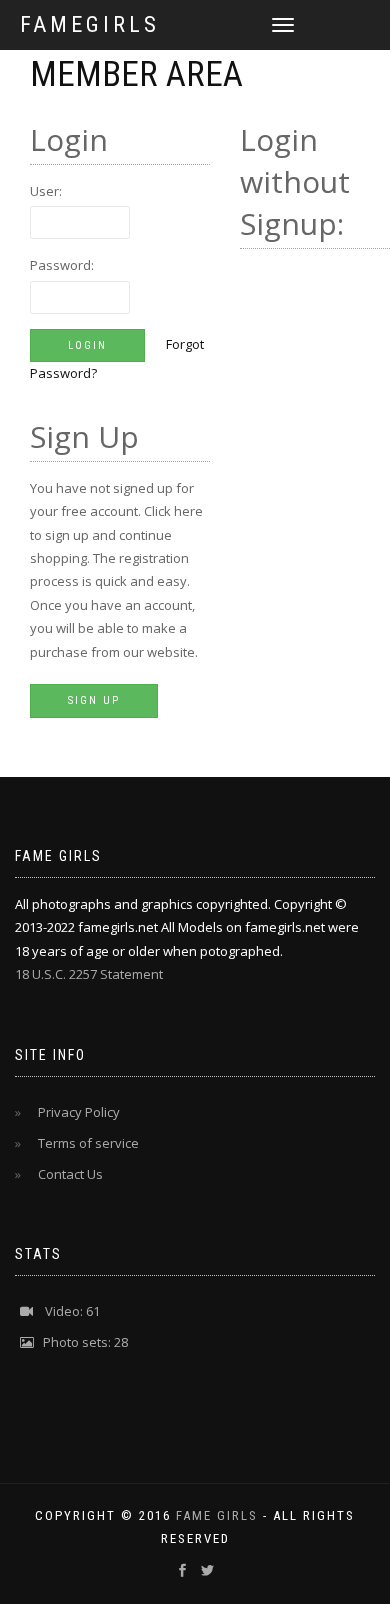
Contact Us (64, 1174)
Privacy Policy (73, 1112)
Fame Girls (217, 1515)
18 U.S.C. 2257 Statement (89, 974)
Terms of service (82, 1143)
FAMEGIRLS (90, 25)
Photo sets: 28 (81, 1342)
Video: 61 (66, 1311)
